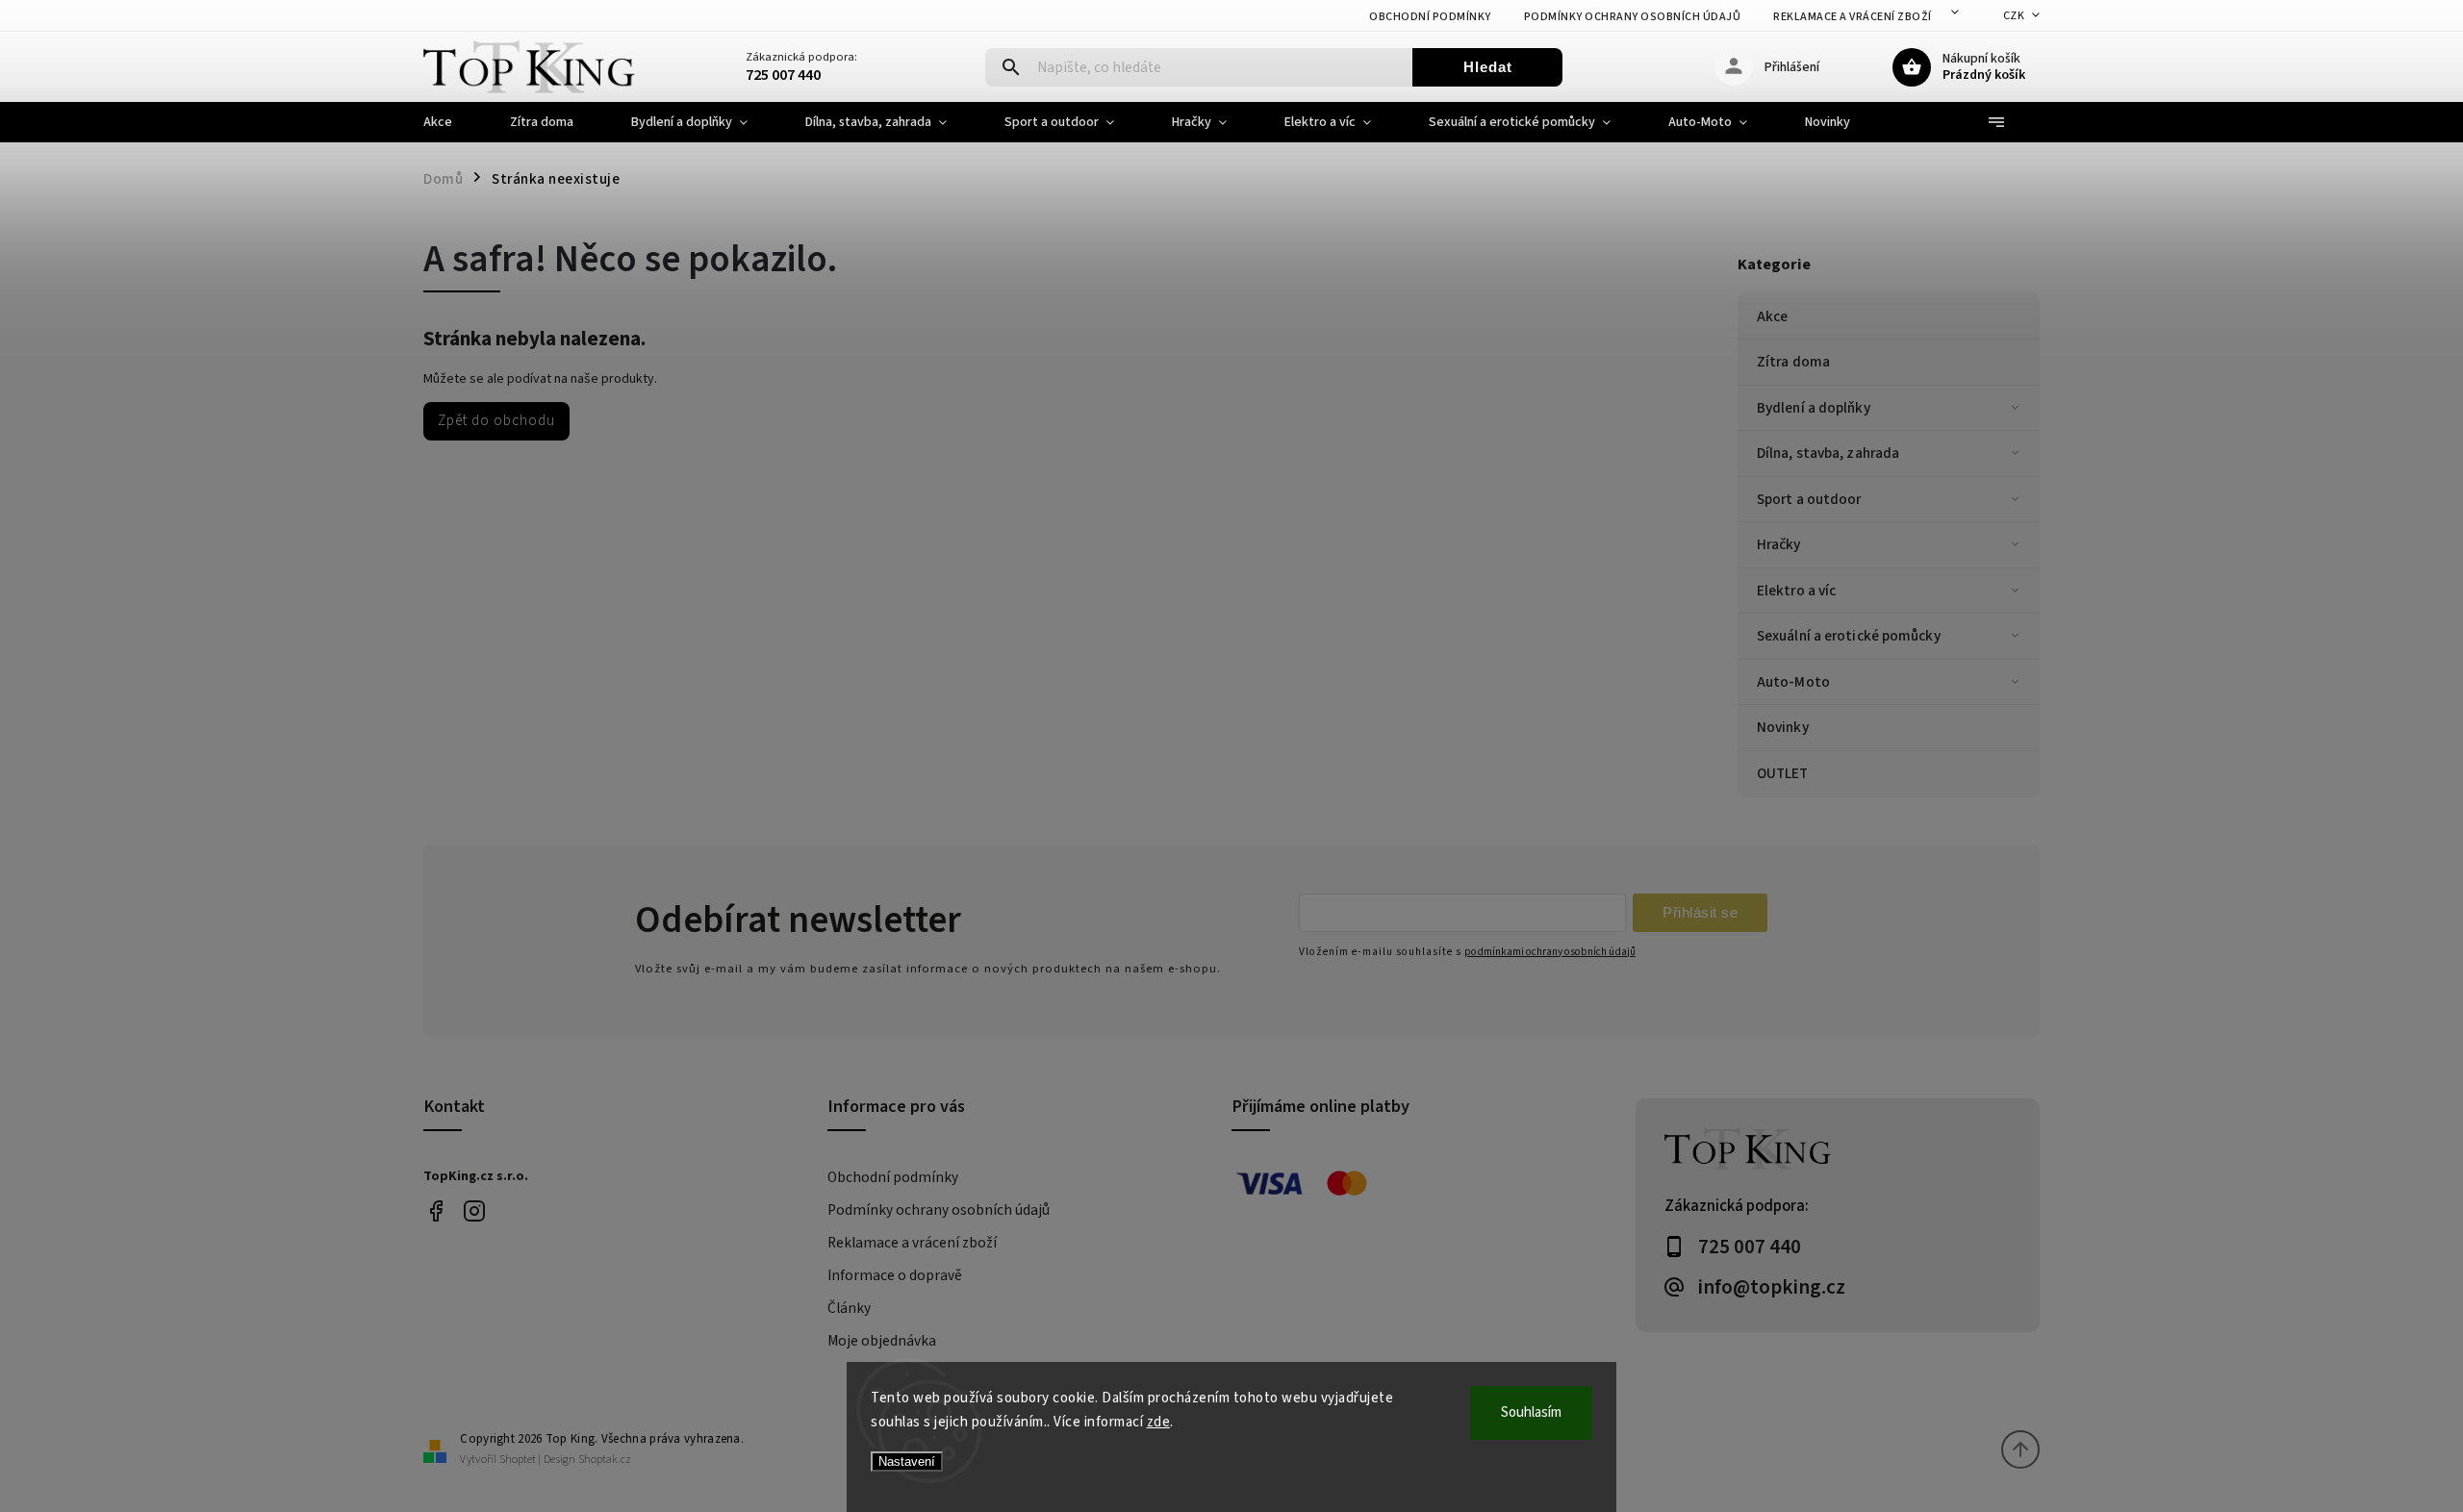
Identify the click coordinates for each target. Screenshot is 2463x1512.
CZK (2014, 16)
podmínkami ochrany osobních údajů (1550, 952)
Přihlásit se (1700, 912)
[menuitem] (452, 122)
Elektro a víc (1796, 591)
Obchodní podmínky (1430, 17)
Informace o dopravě (895, 1275)
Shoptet (518, 1460)
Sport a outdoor (1809, 499)
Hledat (1488, 67)
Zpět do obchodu (496, 420)
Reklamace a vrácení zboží (1853, 17)
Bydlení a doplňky (1814, 408)
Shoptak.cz (605, 1460)
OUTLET (1783, 773)
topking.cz (474, 1211)
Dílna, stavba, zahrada (1828, 453)
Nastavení (907, 1462)
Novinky (1783, 727)
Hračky (1779, 544)
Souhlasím (1531, 1412)
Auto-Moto (1793, 682)
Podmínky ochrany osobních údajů (1633, 17)
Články (849, 1308)
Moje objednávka (882, 1341)
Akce (1772, 316)
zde (1159, 1422)
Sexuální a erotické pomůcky (1849, 636)
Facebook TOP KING (435, 1211)
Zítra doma (1793, 362)
